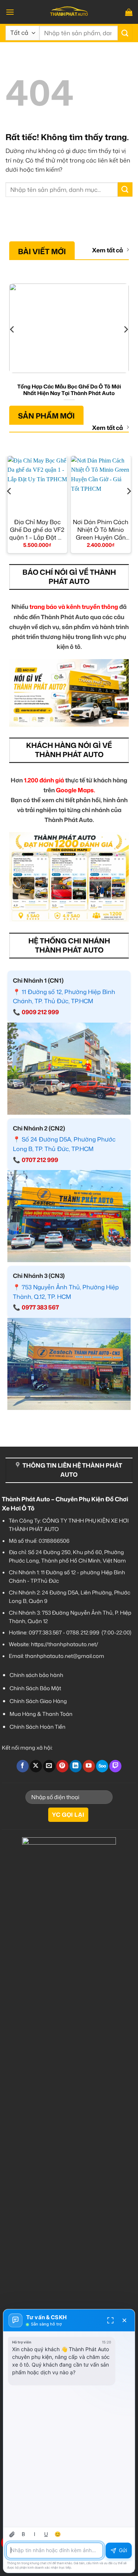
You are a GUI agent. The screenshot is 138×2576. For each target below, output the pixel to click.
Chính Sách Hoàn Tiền (38, 1727)
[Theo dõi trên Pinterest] (62, 1766)
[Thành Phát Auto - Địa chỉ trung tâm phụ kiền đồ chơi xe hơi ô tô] (69, 12)
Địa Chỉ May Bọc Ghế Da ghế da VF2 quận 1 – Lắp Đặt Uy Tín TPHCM (37, 530)
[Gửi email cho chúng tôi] (49, 1766)
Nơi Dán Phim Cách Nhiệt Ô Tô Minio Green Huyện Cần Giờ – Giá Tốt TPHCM (101, 530)
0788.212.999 (83, 1632)
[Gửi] (125, 33)
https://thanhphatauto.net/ (65, 1644)
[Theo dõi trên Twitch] (115, 1766)
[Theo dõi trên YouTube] (89, 1766)
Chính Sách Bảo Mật (35, 1688)
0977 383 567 (40, 1307)
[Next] (125, 344)
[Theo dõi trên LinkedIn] (76, 1766)
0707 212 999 (40, 1160)
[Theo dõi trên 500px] (102, 1766)
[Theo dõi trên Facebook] (23, 1766)
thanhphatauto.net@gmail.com (65, 1656)
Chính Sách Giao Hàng (38, 1701)
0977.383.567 (45, 1632)
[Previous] (13, 344)
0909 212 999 (40, 1012)
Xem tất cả (107, 250)
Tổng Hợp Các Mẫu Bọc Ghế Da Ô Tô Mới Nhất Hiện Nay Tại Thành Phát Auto (69, 390)
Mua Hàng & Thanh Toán (41, 1714)
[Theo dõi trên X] (36, 1766)
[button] (10, 12)
